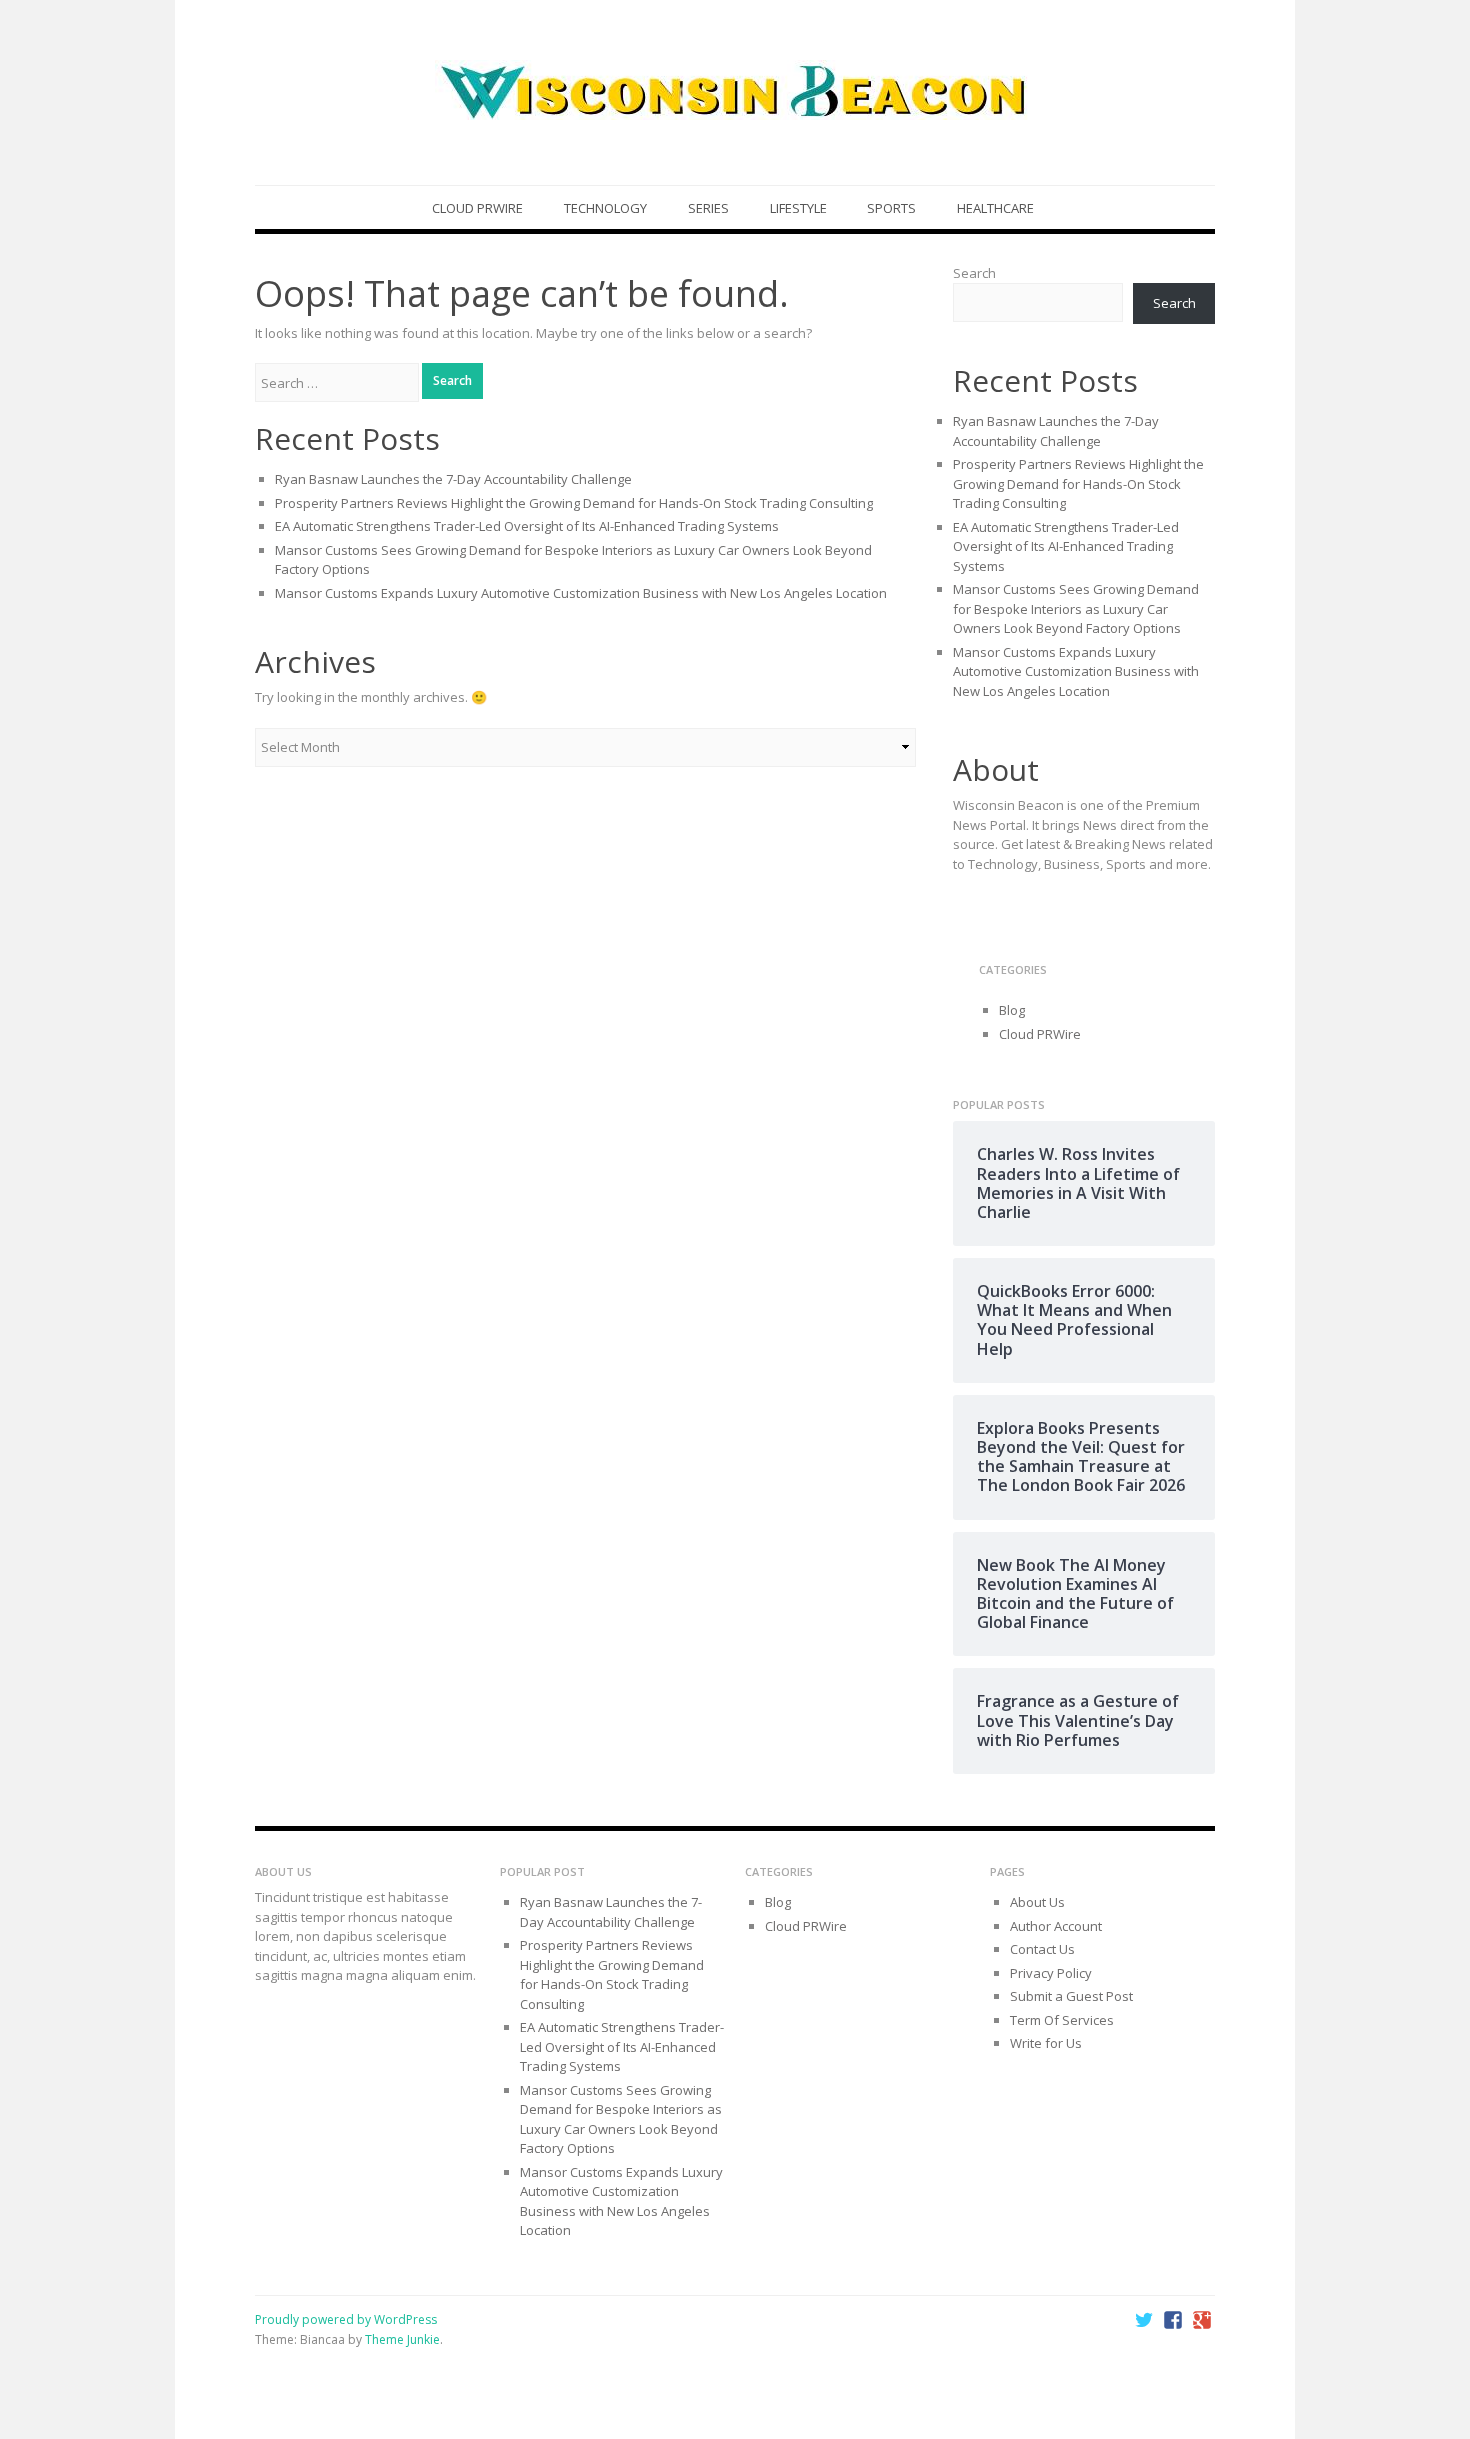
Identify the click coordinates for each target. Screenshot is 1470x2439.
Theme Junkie (402, 2339)
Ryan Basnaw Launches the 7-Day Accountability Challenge (453, 479)
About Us (1037, 1902)
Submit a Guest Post (1071, 1996)
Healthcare (995, 208)
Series (708, 208)
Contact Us (1042, 1949)
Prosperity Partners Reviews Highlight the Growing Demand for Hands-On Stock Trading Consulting (574, 503)
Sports (891, 208)
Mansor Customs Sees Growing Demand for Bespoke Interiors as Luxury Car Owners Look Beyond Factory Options (1076, 608)
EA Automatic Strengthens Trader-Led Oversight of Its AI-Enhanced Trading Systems (527, 526)
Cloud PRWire (477, 208)
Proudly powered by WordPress (346, 2319)
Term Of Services (1062, 2020)
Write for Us (1046, 2043)
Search (974, 273)
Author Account (1056, 1926)
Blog (1012, 1010)
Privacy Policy (1051, 1973)
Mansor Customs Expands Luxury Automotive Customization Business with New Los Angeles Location (581, 593)
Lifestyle (798, 208)
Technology (605, 208)
